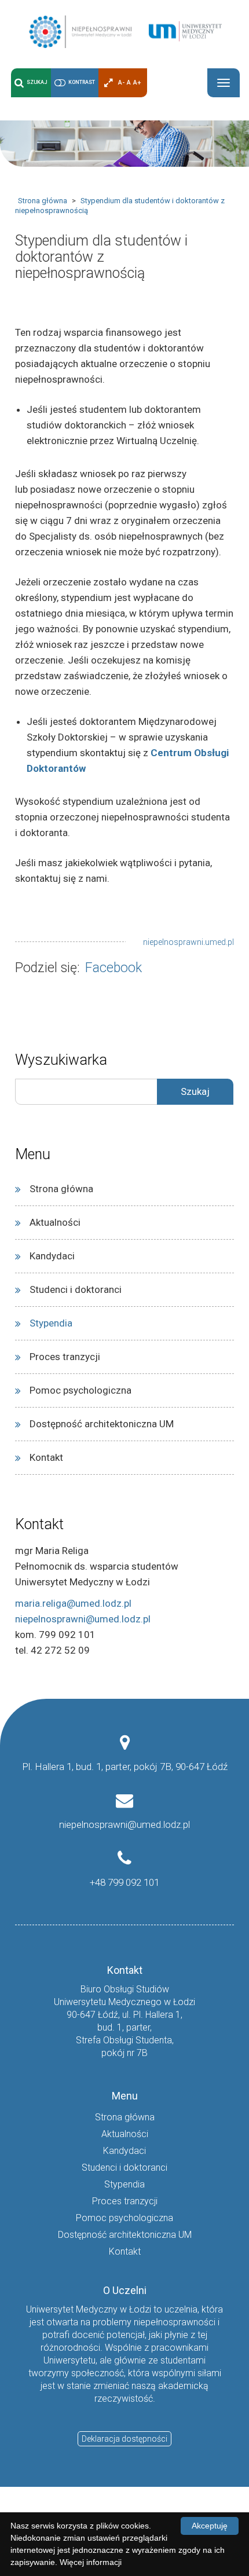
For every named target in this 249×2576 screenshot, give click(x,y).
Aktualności (55, 1222)
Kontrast (82, 82)
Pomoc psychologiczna (80, 1390)
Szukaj (37, 82)
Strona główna (43, 201)
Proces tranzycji (65, 1357)
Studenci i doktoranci (76, 1289)
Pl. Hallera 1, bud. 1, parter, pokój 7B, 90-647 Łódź (125, 1767)
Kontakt (46, 1457)
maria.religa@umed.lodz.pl (73, 1603)
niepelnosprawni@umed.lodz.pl (83, 1619)
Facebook (113, 968)
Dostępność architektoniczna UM (102, 1424)
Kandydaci (52, 1256)
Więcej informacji (91, 2562)
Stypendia (51, 1323)
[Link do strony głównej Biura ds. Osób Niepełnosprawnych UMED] (124, 31)
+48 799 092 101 (124, 1882)
